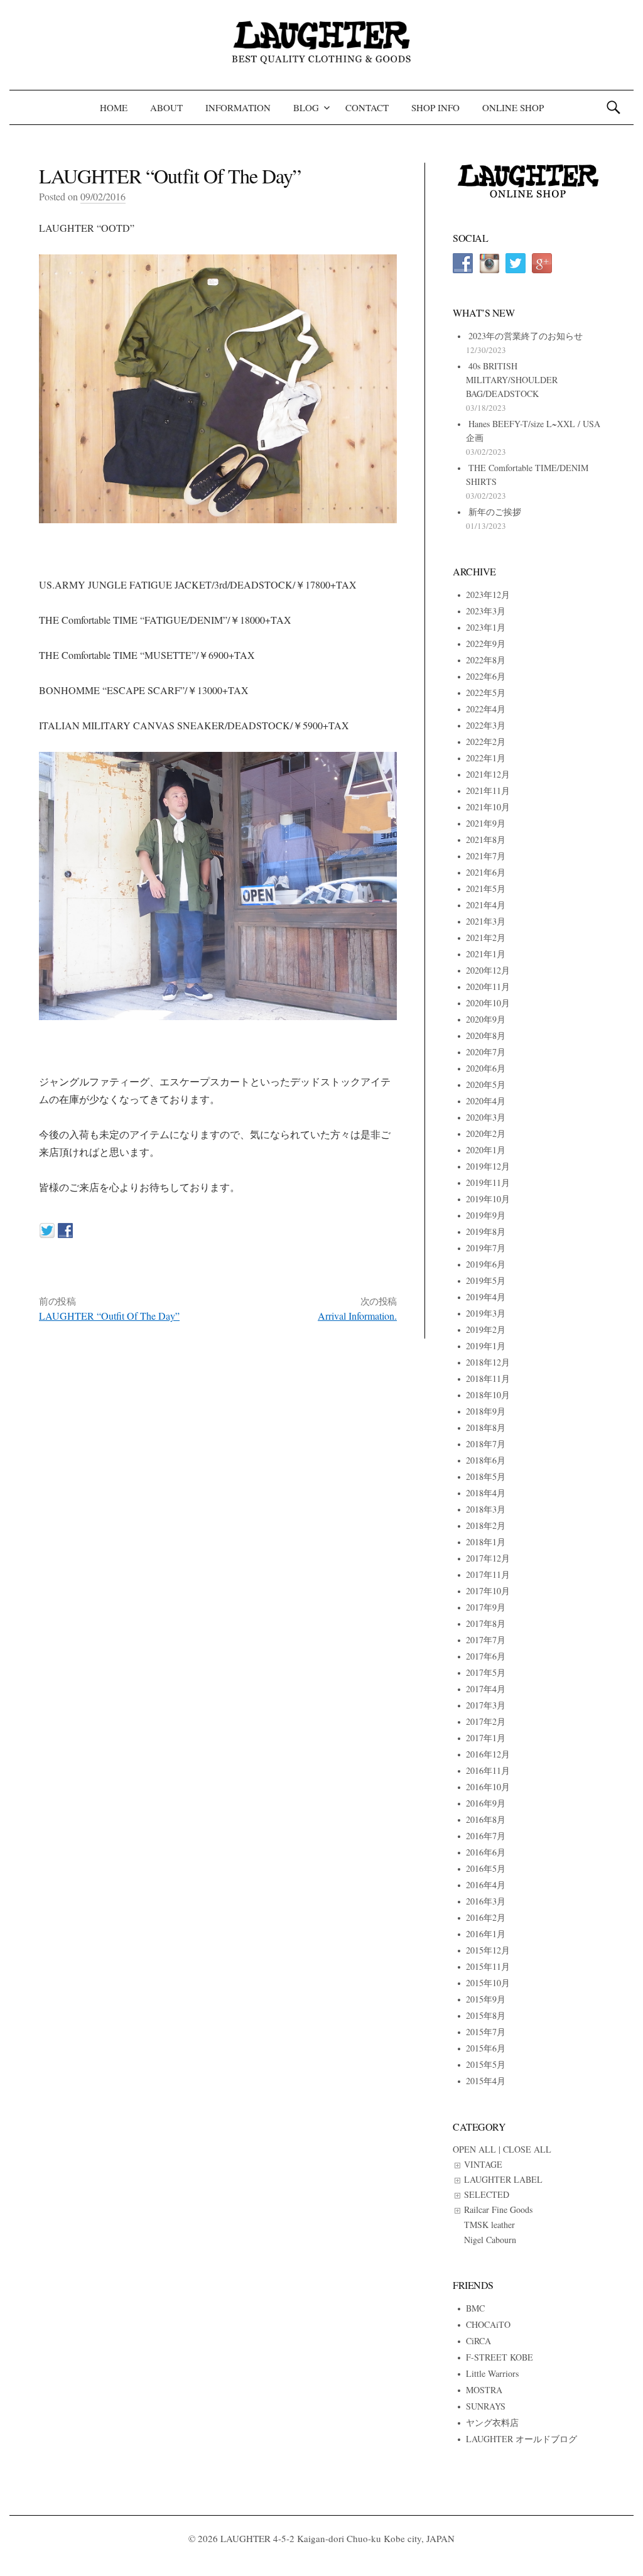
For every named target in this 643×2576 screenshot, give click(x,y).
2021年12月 (488, 774)
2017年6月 (486, 1656)
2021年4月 (486, 905)
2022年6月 (486, 676)
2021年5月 (486, 889)
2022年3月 (486, 725)
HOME (114, 107)
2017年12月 (488, 1558)
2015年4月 (486, 2081)
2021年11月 (488, 791)
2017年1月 (486, 1738)
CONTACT (367, 107)
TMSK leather (489, 2225)
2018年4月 (486, 1493)
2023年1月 (486, 627)
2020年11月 (488, 986)
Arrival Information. (357, 1316)
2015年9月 (486, 1999)
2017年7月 (486, 1640)
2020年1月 (486, 1150)
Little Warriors (492, 2373)
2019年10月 (488, 1199)
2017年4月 (486, 1689)
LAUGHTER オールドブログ (521, 2439)
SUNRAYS (486, 2406)
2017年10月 (488, 1591)
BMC (475, 2308)
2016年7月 (486, 1836)
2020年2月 (486, 1133)
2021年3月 (486, 921)
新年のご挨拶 (495, 512)
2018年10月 (488, 1395)
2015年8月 (486, 2015)
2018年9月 (486, 1411)
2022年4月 (486, 709)
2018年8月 (486, 1427)
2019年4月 (486, 1297)
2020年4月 (486, 1101)
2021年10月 (488, 807)
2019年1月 (486, 1346)
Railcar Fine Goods (498, 2209)
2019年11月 (488, 1182)
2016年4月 (486, 1885)
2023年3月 (486, 611)
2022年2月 (486, 742)
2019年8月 (486, 1231)
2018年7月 (486, 1444)
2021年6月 (486, 872)
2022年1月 (486, 758)
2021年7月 (486, 856)
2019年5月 (486, 1280)
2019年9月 (486, 1215)
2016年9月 (486, 1803)
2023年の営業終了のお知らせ (526, 336)
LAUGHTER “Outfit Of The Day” (109, 1316)
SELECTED (487, 2194)
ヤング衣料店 (492, 2422)
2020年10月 (488, 1003)
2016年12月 (488, 1754)
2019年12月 (488, 1166)
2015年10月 (488, 1983)
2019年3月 (486, 1313)
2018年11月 (488, 1378)
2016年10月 (488, 1787)
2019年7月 (486, 1248)
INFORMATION (238, 107)
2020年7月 (486, 1052)
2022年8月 (486, 660)
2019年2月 (486, 1329)
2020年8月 (486, 1035)
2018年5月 (486, 1476)
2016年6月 (486, 1852)
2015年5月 (486, 2064)
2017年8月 (486, 1623)
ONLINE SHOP (513, 107)
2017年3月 (486, 1705)
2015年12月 (488, 1950)
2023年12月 (488, 595)
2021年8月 (486, 840)
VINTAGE (483, 2164)
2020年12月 (488, 970)
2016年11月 (488, 1770)
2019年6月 (486, 1264)
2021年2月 (486, 937)
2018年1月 (486, 1542)
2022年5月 (486, 693)
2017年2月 (486, 1721)
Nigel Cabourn (490, 2240)
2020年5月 (486, 1084)
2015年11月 (488, 1966)
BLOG (306, 107)
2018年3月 (486, 1509)
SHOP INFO (435, 107)
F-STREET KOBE (500, 2357)
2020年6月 (486, 1068)
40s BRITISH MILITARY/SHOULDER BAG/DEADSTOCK (512, 380)
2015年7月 (486, 2032)
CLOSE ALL (527, 2149)
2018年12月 (488, 1362)
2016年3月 (486, 1901)
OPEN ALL (474, 2149)
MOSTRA (484, 2390)
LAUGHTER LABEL (503, 2179)
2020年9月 (486, 1019)
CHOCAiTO (488, 2324)
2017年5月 (486, 1672)
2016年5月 (486, 1868)
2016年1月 (486, 1934)
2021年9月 (486, 823)
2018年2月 (486, 1525)
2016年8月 (486, 1819)
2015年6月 (486, 2048)
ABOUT (166, 107)
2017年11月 (488, 1574)
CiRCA (478, 2341)
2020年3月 (486, 1117)
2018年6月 (486, 1460)
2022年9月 (486, 644)
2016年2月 (486, 1917)
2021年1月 (486, 954)
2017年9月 (486, 1607)
